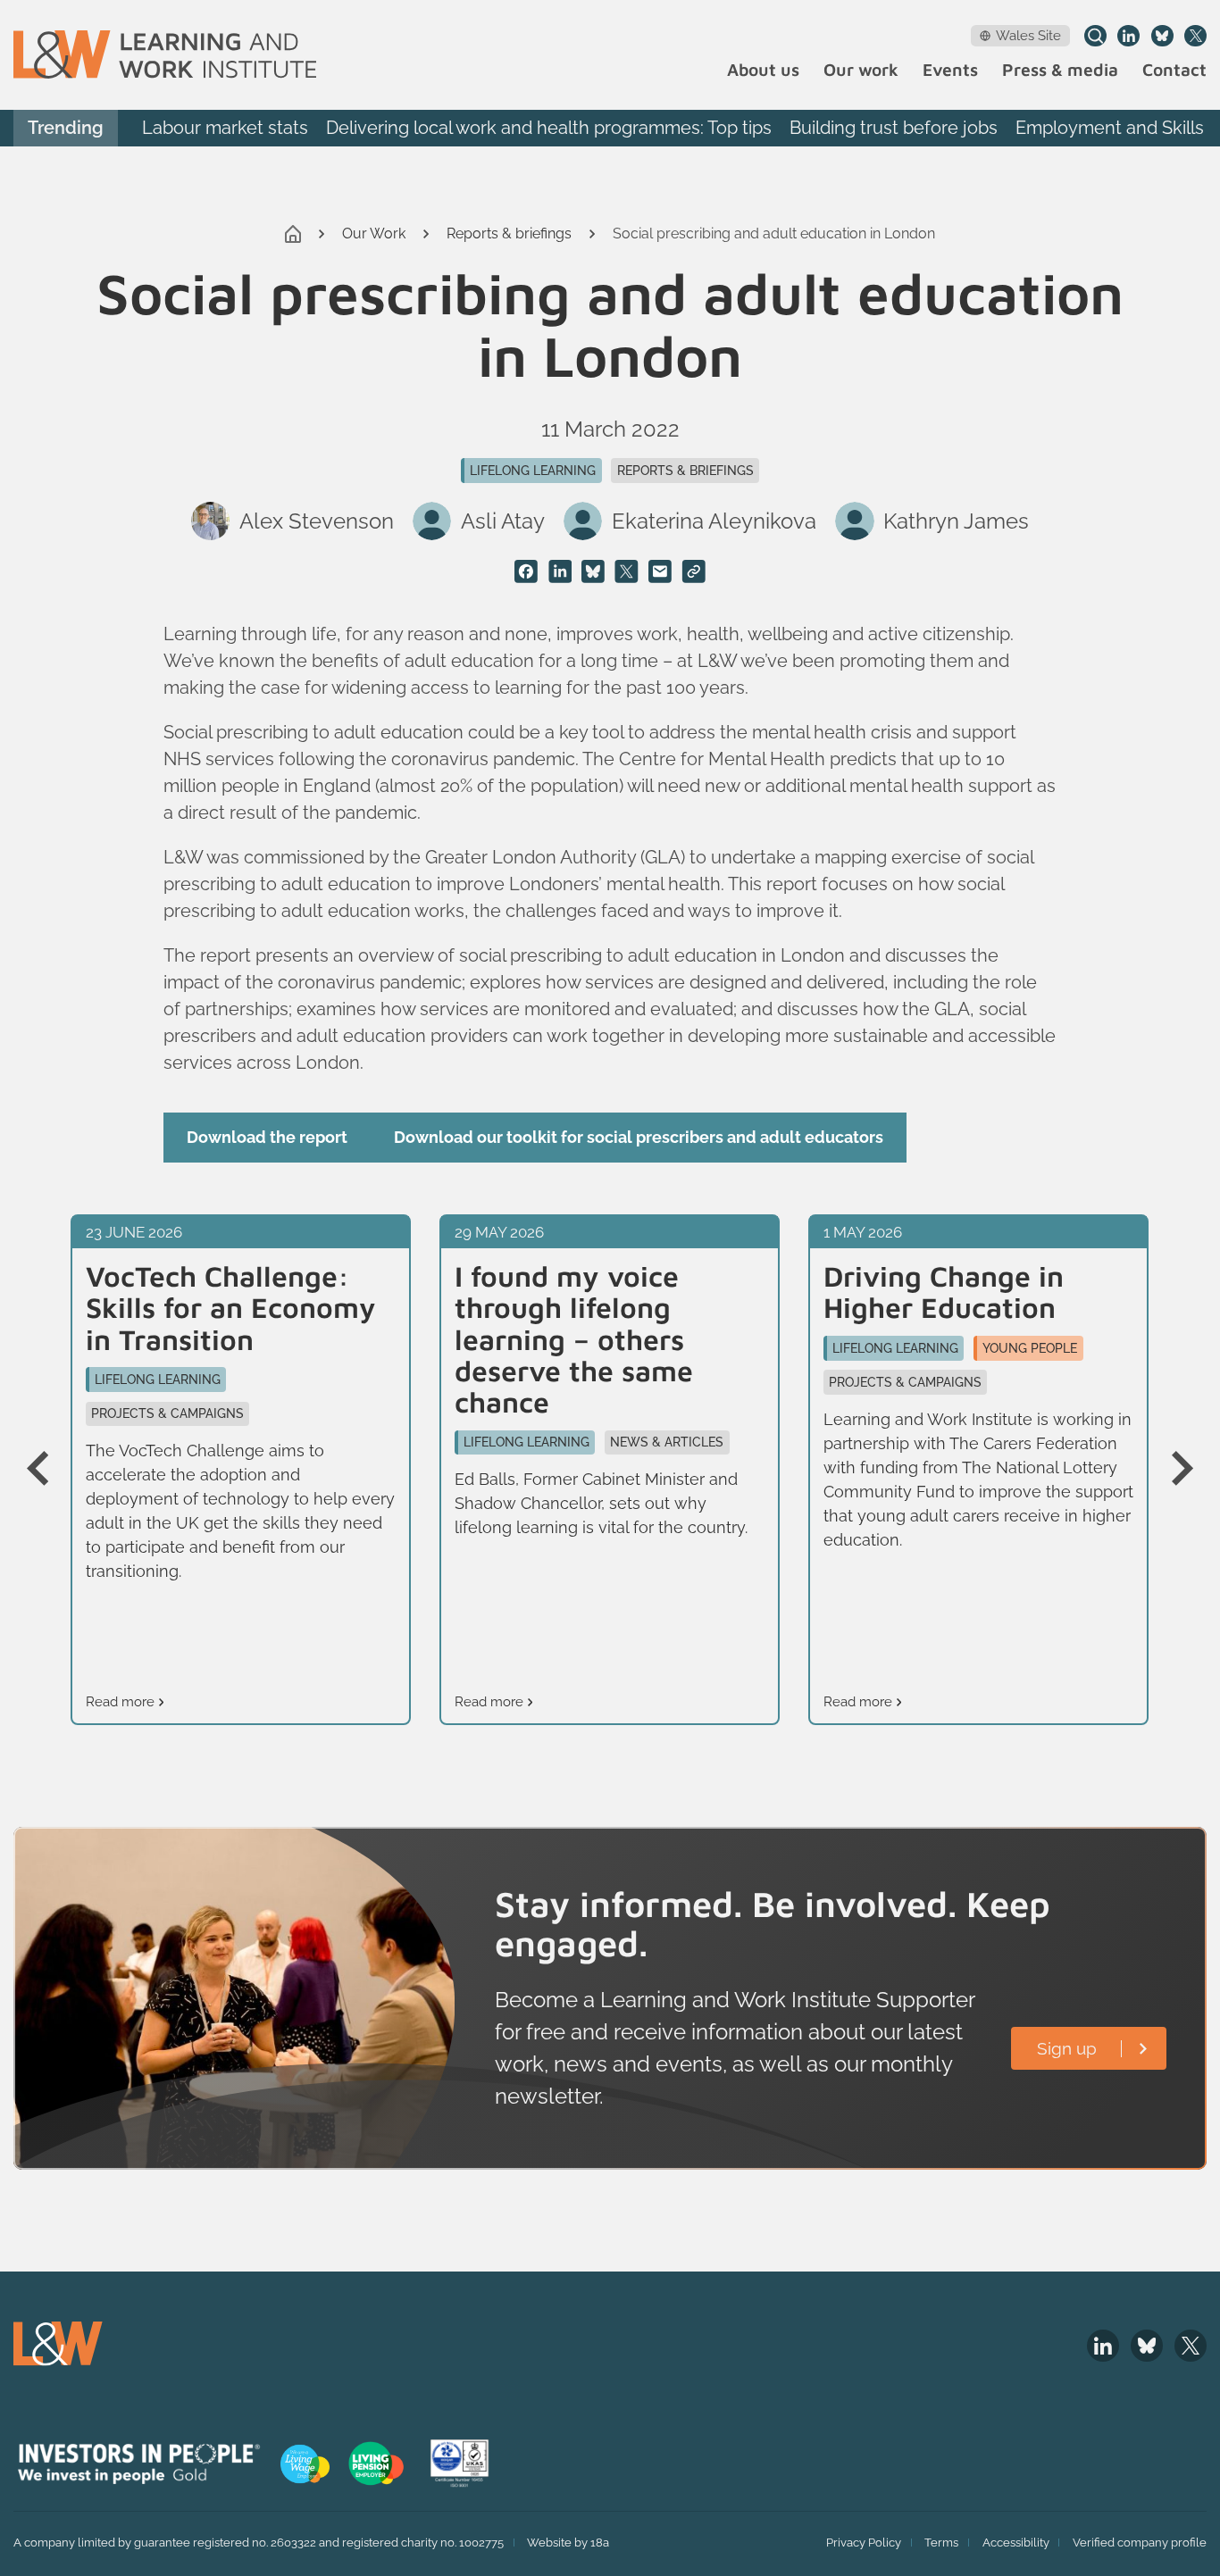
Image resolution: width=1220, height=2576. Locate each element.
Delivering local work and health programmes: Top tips (549, 128)
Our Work (374, 233)
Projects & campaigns (167, 1413)
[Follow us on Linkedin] (1128, 36)
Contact (1174, 70)
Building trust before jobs (894, 128)
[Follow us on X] (1195, 36)
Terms (941, 2543)
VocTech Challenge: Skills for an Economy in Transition (231, 1308)
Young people (1030, 1348)
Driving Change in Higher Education (944, 1292)
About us (763, 70)
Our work (861, 70)
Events (950, 70)
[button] (49, 1470)
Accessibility (1016, 2543)
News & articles (667, 1442)
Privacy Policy (864, 2543)
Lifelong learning (533, 471)
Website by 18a (568, 2543)
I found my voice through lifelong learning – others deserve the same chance (574, 1339)
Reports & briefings (509, 233)
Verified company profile (1140, 2543)
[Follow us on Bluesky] (1162, 36)
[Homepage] (165, 54)
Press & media (1060, 70)
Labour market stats (225, 128)
